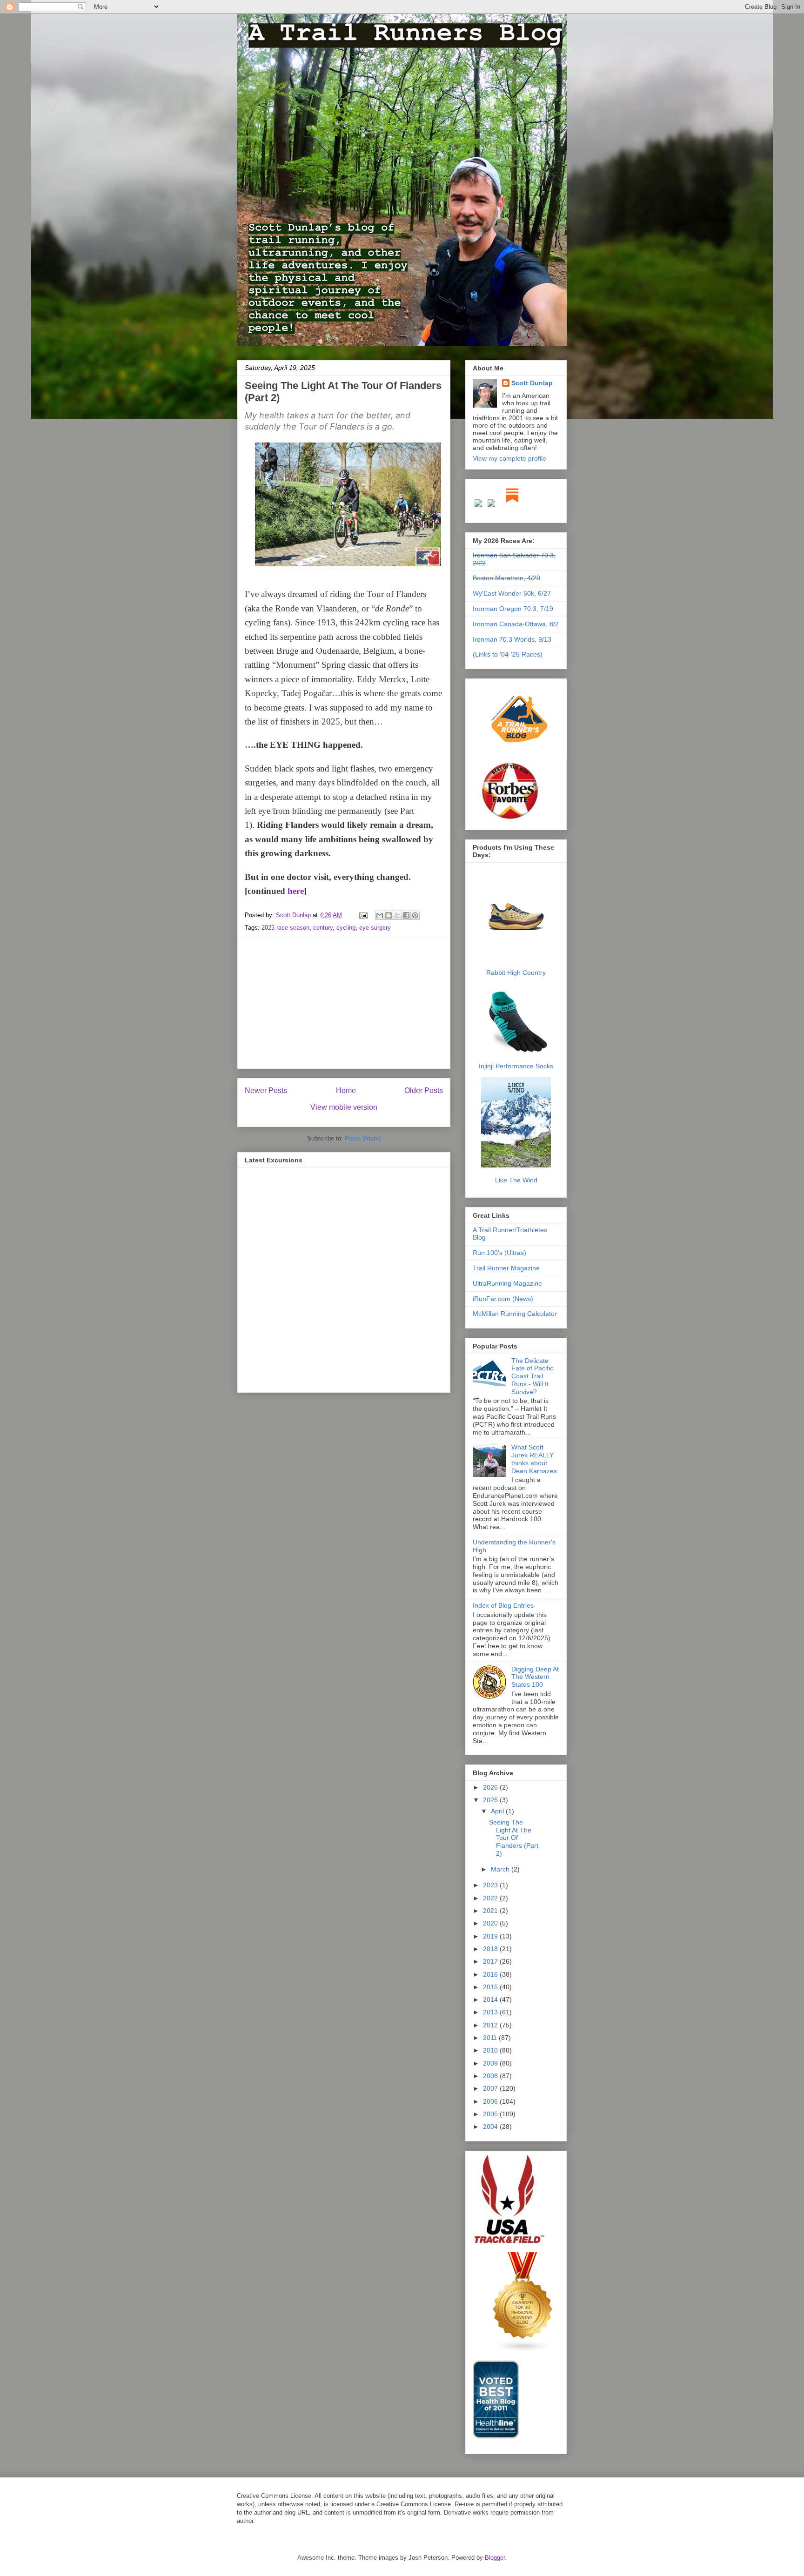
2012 (491, 2025)
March (501, 1869)
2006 (491, 2101)
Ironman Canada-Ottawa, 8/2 (516, 624)
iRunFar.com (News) (503, 1299)
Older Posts (424, 1090)
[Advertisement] (344, 1003)
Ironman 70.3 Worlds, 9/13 (512, 639)
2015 (491, 1987)
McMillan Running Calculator (515, 1314)
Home (346, 1090)
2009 (491, 2063)
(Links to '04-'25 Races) (508, 654)
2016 (491, 1974)
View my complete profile (509, 458)
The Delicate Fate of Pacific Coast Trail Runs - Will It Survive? (532, 1376)
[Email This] (380, 915)
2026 (491, 1787)
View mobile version (344, 1107)
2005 (491, 2114)
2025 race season (285, 928)
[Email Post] (363, 915)
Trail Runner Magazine (506, 1268)
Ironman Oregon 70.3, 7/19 (513, 609)
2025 (491, 1800)
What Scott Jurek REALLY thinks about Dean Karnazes (534, 1459)
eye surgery (375, 928)
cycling (346, 928)
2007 (491, 2088)
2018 (491, 1949)
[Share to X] (397, 915)
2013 (491, 2012)
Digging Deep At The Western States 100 (535, 1677)
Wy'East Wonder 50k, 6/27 (512, 593)
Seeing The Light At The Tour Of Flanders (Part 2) (514, 1838)
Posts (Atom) (363, 1138)
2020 (491, 1923)
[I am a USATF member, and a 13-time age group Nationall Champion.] (509, 2242)
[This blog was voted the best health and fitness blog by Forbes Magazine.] (516, 819)
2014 (491, 1999)
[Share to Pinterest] (415, 915)
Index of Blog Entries (503, 1605)
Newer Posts (266, 1090)
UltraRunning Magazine (507, 1283)
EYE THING (295, 745)
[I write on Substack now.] (512, 505)
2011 (491, 2038)
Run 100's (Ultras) (499, 1253)
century (323, 928)
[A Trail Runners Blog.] (520, 757)
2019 (491, 1936)
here (296, 891)
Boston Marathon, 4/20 (506, 578)
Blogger (495, 2558)
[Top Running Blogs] (523, 2350)
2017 (491, 1961)
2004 (491, 2127)
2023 (491, 1885)
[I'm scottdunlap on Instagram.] (479, 505)
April (498, 1811)
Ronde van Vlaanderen (316, 608)
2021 (491, 1911)
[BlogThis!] (389, 915)
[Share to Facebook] (406, 915)
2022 (491, 1898)
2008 (491, 2076)
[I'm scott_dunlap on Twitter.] (491, 505)
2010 (491, 2050)
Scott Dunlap (294, 915)
